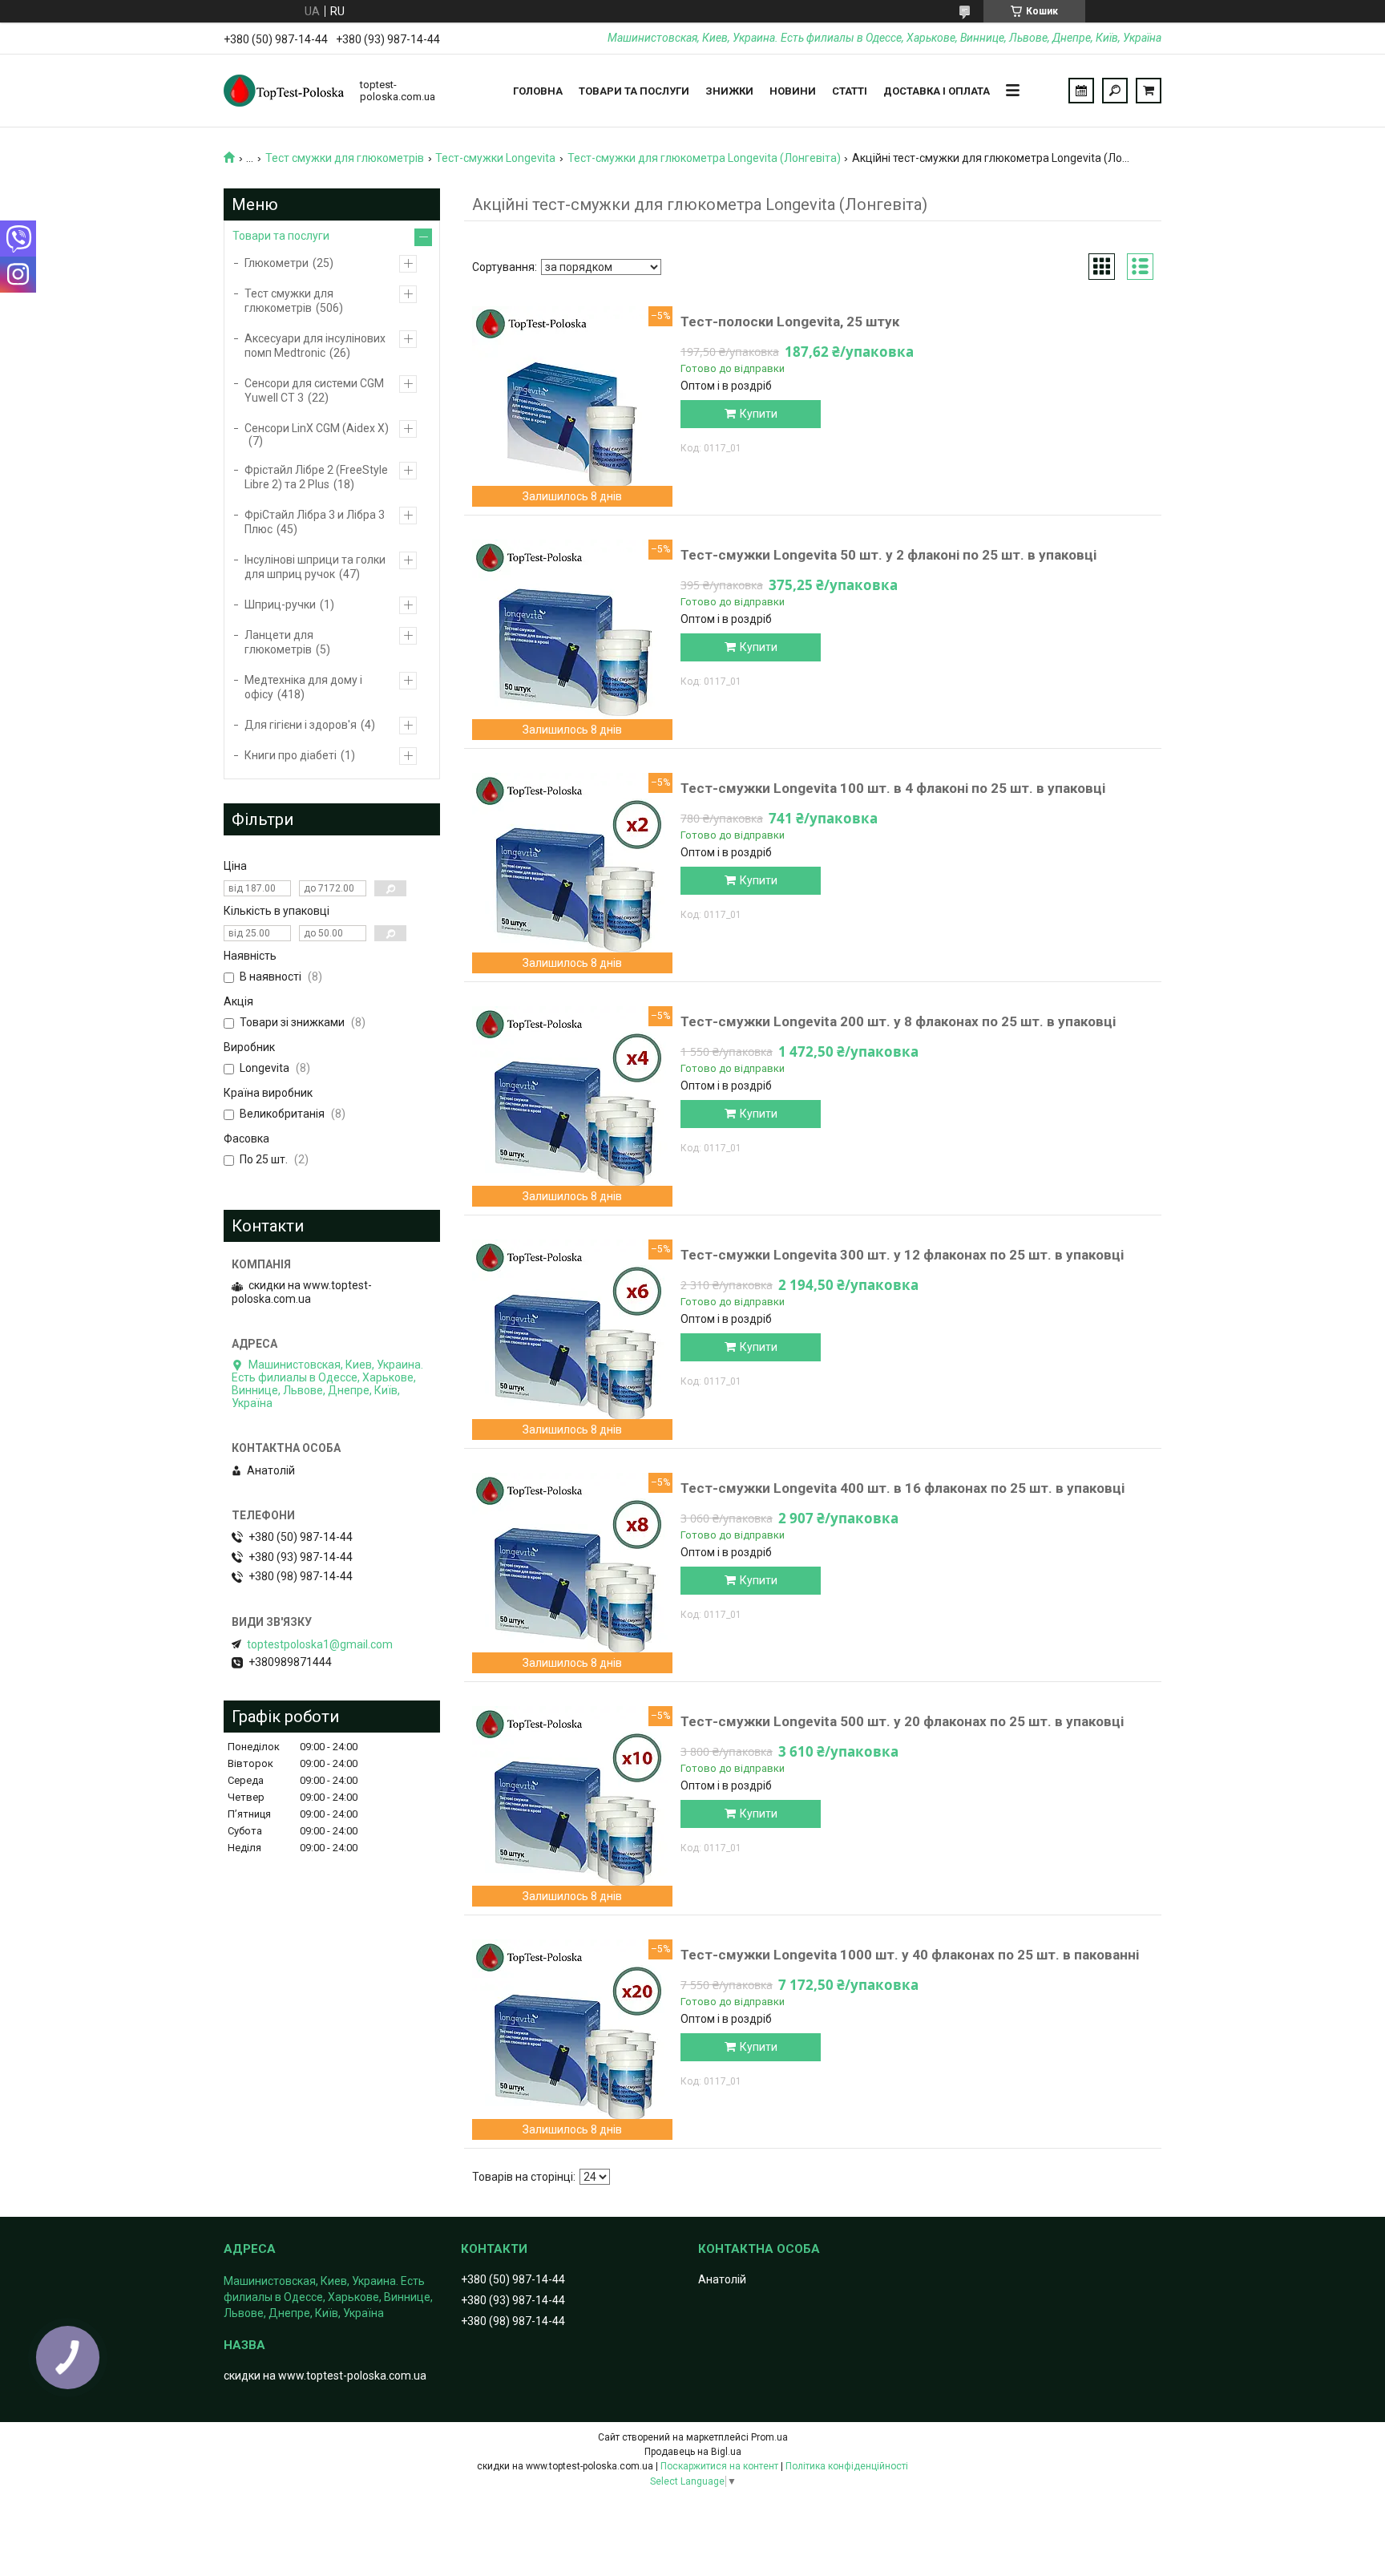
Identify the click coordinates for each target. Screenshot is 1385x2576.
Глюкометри (277, 263)
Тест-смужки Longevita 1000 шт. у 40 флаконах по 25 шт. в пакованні (910, 1955)
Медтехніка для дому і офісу (303, 687)
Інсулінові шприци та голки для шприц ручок (315, 567)
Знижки (729, 91)
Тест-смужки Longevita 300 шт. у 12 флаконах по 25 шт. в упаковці (902, 1255)
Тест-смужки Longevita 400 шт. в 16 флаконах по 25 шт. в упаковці (902, 1488)
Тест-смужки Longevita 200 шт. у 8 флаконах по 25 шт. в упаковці (898, 1021)
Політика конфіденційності (847, 2466)
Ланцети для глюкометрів (279, 642)
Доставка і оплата (937, 91)
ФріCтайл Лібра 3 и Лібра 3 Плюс (315, 522)
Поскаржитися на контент (719, 2466)
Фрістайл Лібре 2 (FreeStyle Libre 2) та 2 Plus (316, 477)
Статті (850, 91)
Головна (538, 91)
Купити (759, 414)
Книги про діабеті (291, 755)
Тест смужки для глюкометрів (345, 158)
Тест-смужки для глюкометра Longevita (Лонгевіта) (704, 158)
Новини (793, 91)
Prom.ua (769, 2437)
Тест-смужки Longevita (495, 158)
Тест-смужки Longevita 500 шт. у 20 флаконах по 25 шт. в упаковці (902, 1721)
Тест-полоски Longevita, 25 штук (790, 321)
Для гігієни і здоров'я (301, 725)
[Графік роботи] (1081, 91)
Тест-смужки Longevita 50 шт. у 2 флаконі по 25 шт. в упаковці (888, 555)
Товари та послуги (634, 91)
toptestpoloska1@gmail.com (320, 1644)
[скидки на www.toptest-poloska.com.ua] (284, 91)
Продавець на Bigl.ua (693, 2452)
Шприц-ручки (280, 605)
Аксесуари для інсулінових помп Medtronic (315, 346)
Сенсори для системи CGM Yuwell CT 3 (314, 390)
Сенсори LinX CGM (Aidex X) (317, 428)
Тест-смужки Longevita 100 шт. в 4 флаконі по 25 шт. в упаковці (893, 788)
